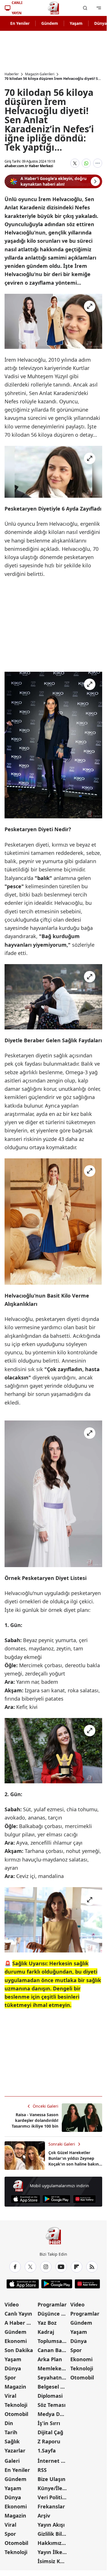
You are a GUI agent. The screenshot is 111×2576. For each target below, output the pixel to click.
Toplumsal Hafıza (54, 2341)
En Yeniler (20, 23)
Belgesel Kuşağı (54, 2387)
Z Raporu (49, 2441)
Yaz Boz (47, 2323)
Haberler (12, 74)
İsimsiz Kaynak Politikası (54, 2561)
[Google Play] (56, 2199)
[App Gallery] (84, 2199)
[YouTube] (61, 2267)
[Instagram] (46, 2267)
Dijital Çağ (50, 2432)
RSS (42, 2470)
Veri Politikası (54, 2497)
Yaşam (76, 23)
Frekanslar (51, 2506)
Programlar (52, 2304)
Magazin (15, 2387)
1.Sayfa (47, 2450)
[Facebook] (15, 2267)
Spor (10, 2377)
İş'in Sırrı (49, 2423)
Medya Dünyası (54, 2414)
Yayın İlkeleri (54, 2552)
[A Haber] (54, 8)
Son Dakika (19, 2350)
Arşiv (44, 2516)
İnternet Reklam (54, 2461)
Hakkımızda (53, 2543)
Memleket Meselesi (54, 2368)
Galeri (12, 2461)
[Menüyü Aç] (99, 8)
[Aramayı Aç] (85, 8)
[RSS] (92, 2267)
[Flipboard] (77, 2267)
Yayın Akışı (51, 2525)
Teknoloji (16, 2405)
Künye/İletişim (54, 2488)
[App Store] (25, 2199)
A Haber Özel (20, 2323)
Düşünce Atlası (54, 2314)
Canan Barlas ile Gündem (54, 2350)
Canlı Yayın (18, 2314)
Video (12, 2304)
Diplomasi (50, 2396)
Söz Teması (52, 2405)
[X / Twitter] (30, 2267)
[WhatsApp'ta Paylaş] (86, 163)
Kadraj (46, 2332)
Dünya (13, 2368)
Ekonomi (16, 2341)
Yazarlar (15, 2450)
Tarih (11, 2432)
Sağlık (12, 2441)
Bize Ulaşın (52, 2479)
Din (9, 2423)
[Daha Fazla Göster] (98, 163)
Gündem (50, 23)
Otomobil (16, 2414)
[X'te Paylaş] (75, 163)
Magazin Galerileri (40, 74)
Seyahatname (54, 2377)
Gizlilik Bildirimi (54, 2534)
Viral (10, 2396)
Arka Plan (50, 2359)
